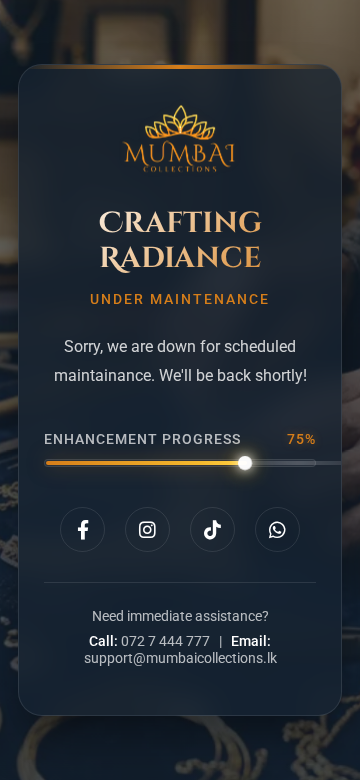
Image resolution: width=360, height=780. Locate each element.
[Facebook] (82, 529)
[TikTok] (212, 529)
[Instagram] (147, 529)
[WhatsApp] (277, 529)
